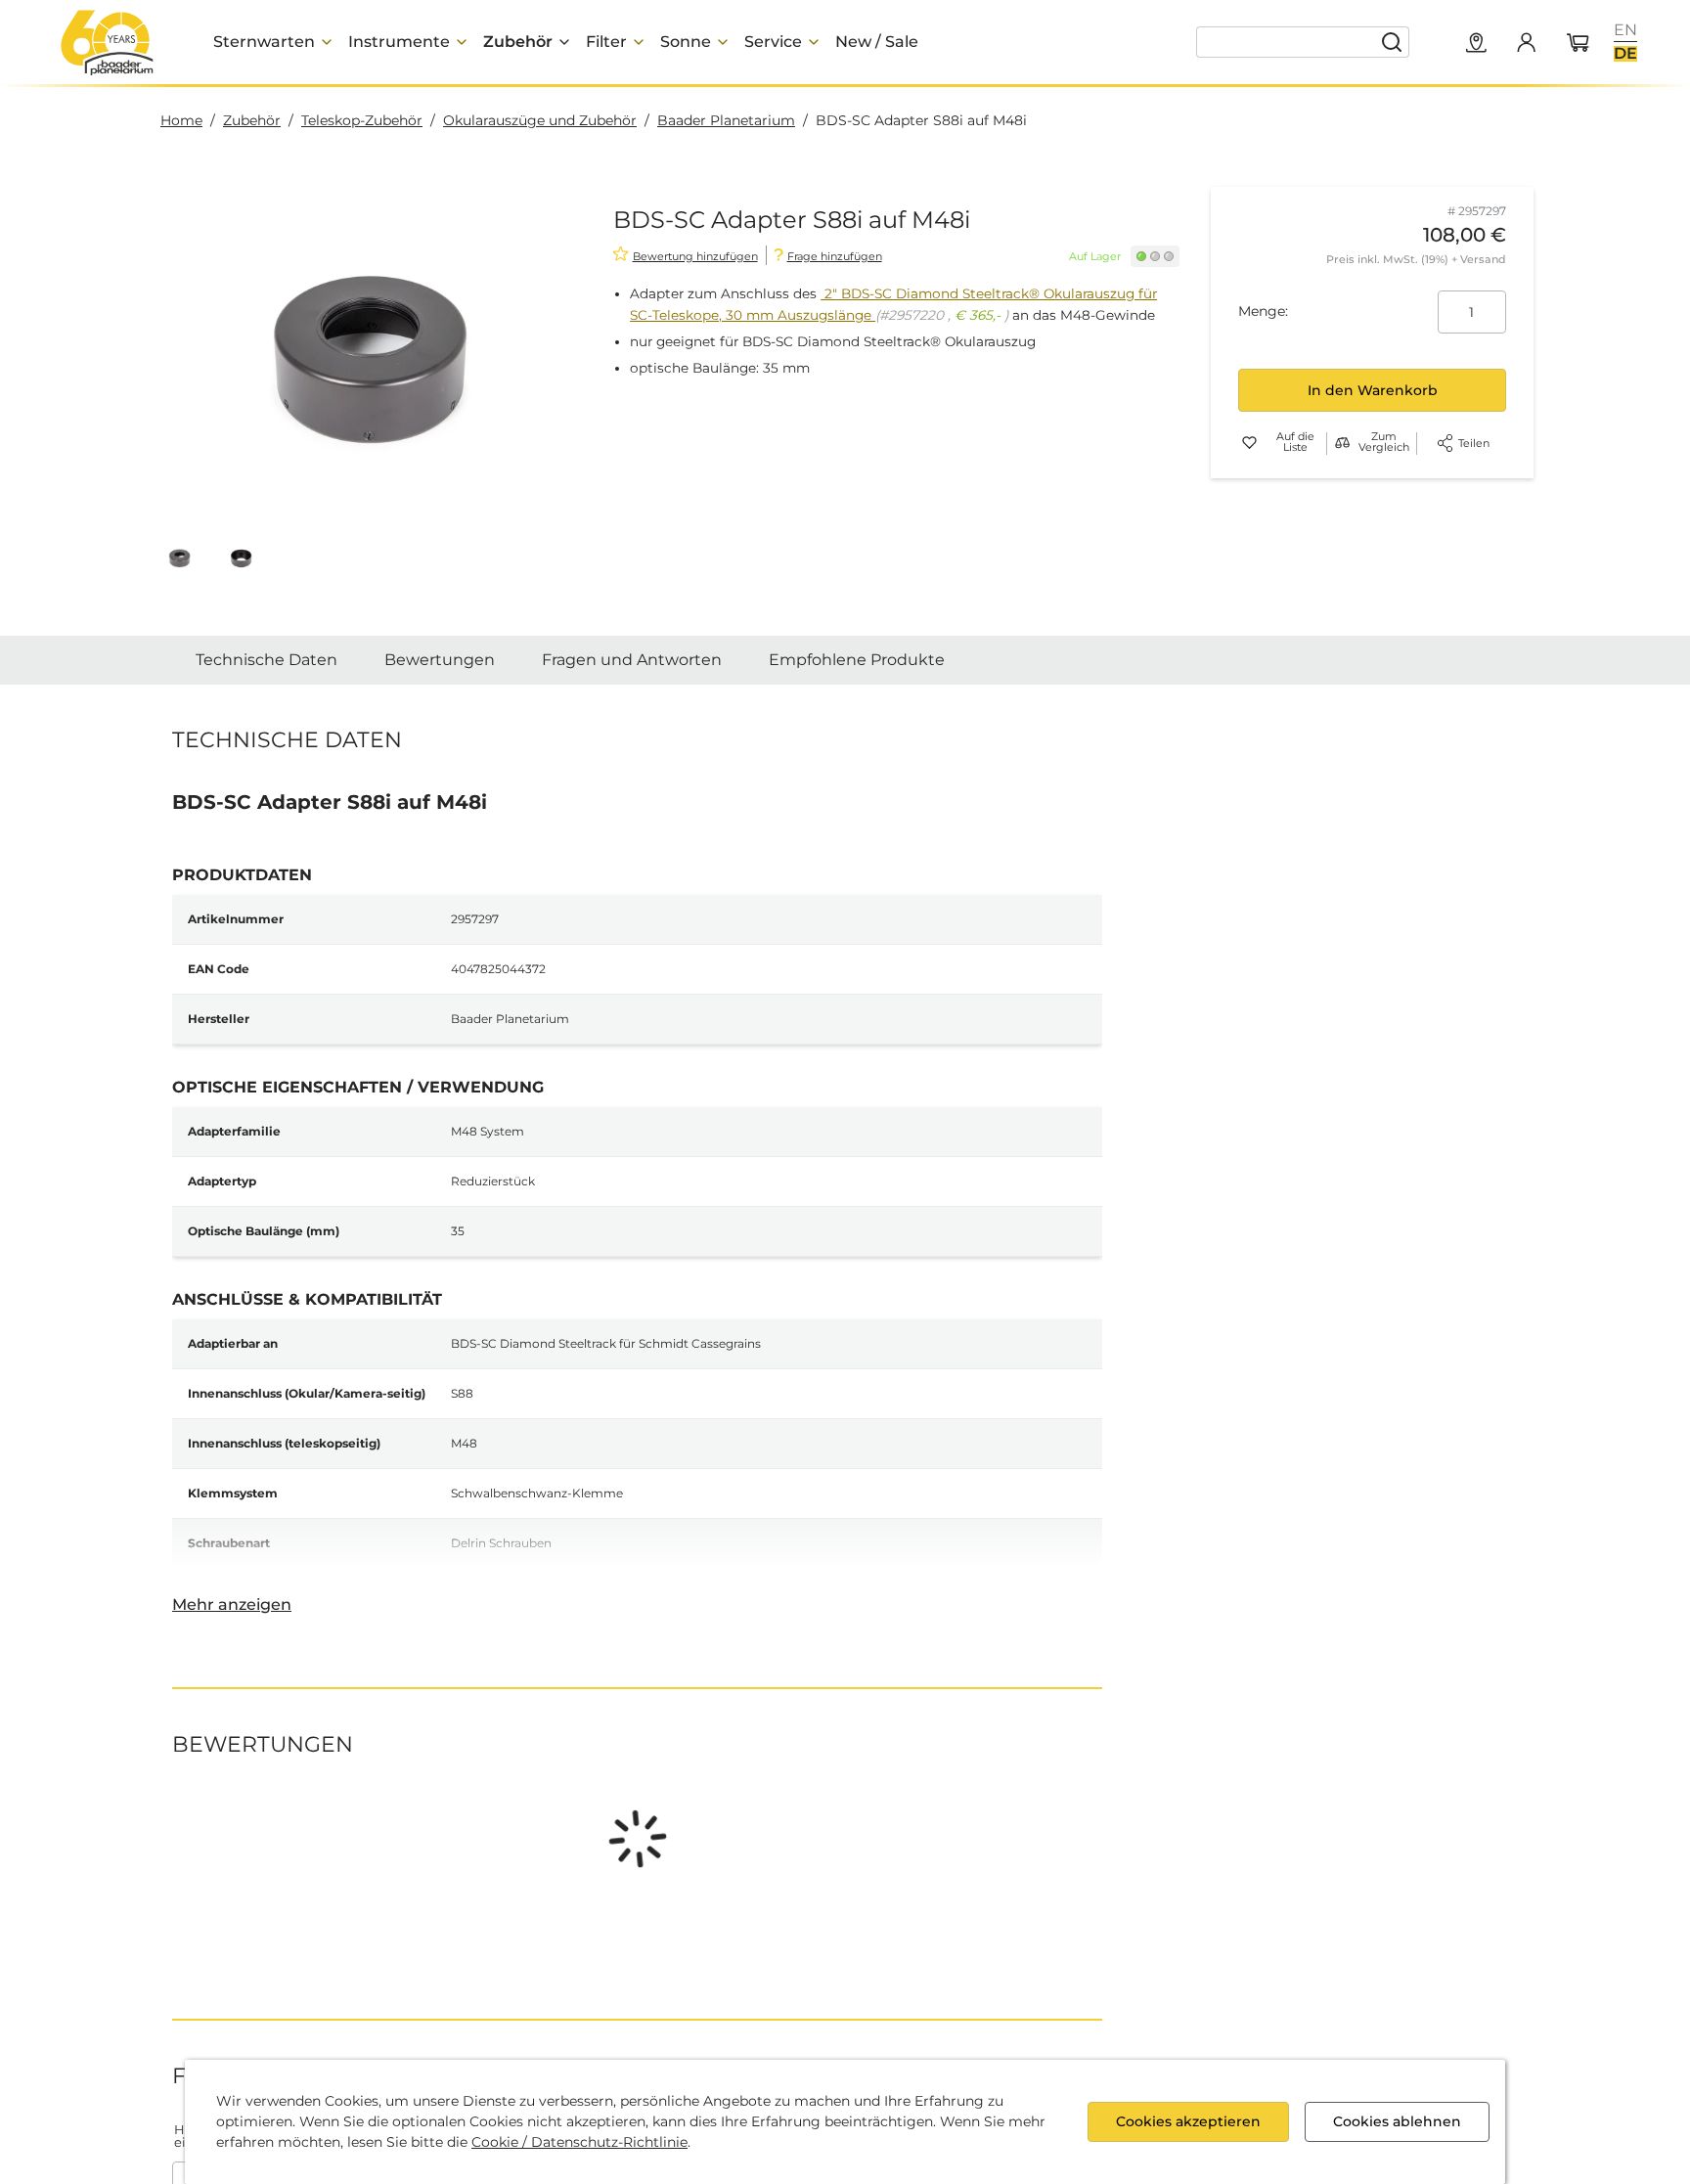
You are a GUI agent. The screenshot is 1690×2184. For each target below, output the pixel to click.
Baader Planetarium (726, 120)
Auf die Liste (1295, 443)
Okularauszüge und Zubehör (540, 120)
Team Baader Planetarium (1220, 816)
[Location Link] (1477, 44)
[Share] (1445, 443)
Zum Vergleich (1384, 443)
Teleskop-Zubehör (362, 120)
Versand (1483, 259)
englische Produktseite (629, 1865)
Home (181, 120)
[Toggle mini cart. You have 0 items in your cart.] (1579, 44)
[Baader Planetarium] (108, 42)
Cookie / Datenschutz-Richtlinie (579, 2142)
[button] (179, 558)
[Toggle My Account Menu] (1526, 42)
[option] (1625, 30)
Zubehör (252, 120)
